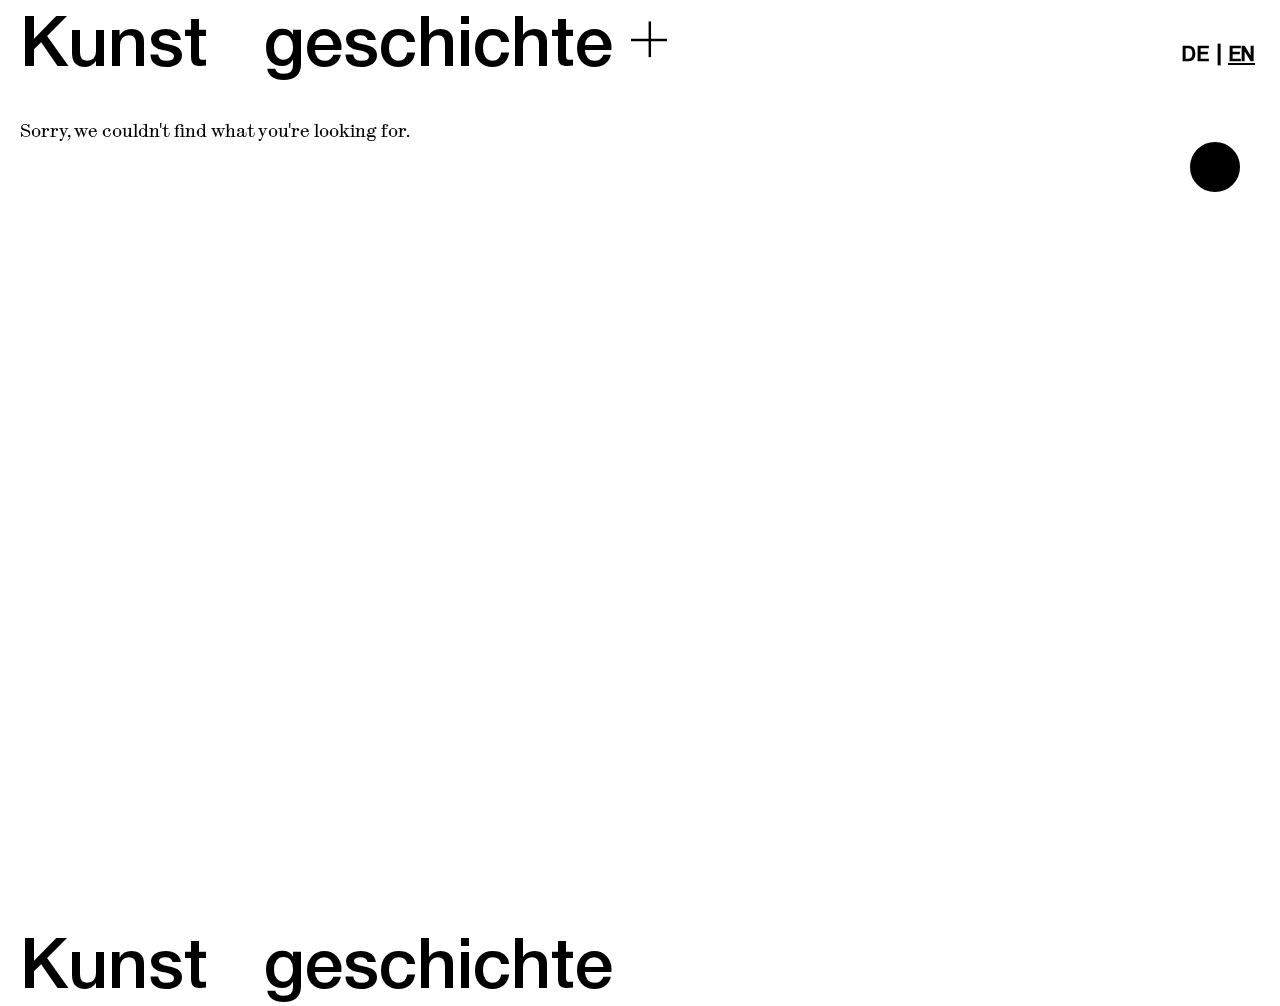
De (1195, 55)
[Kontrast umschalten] (1215, 167)
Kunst (114, 44)
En (1241, 55)
